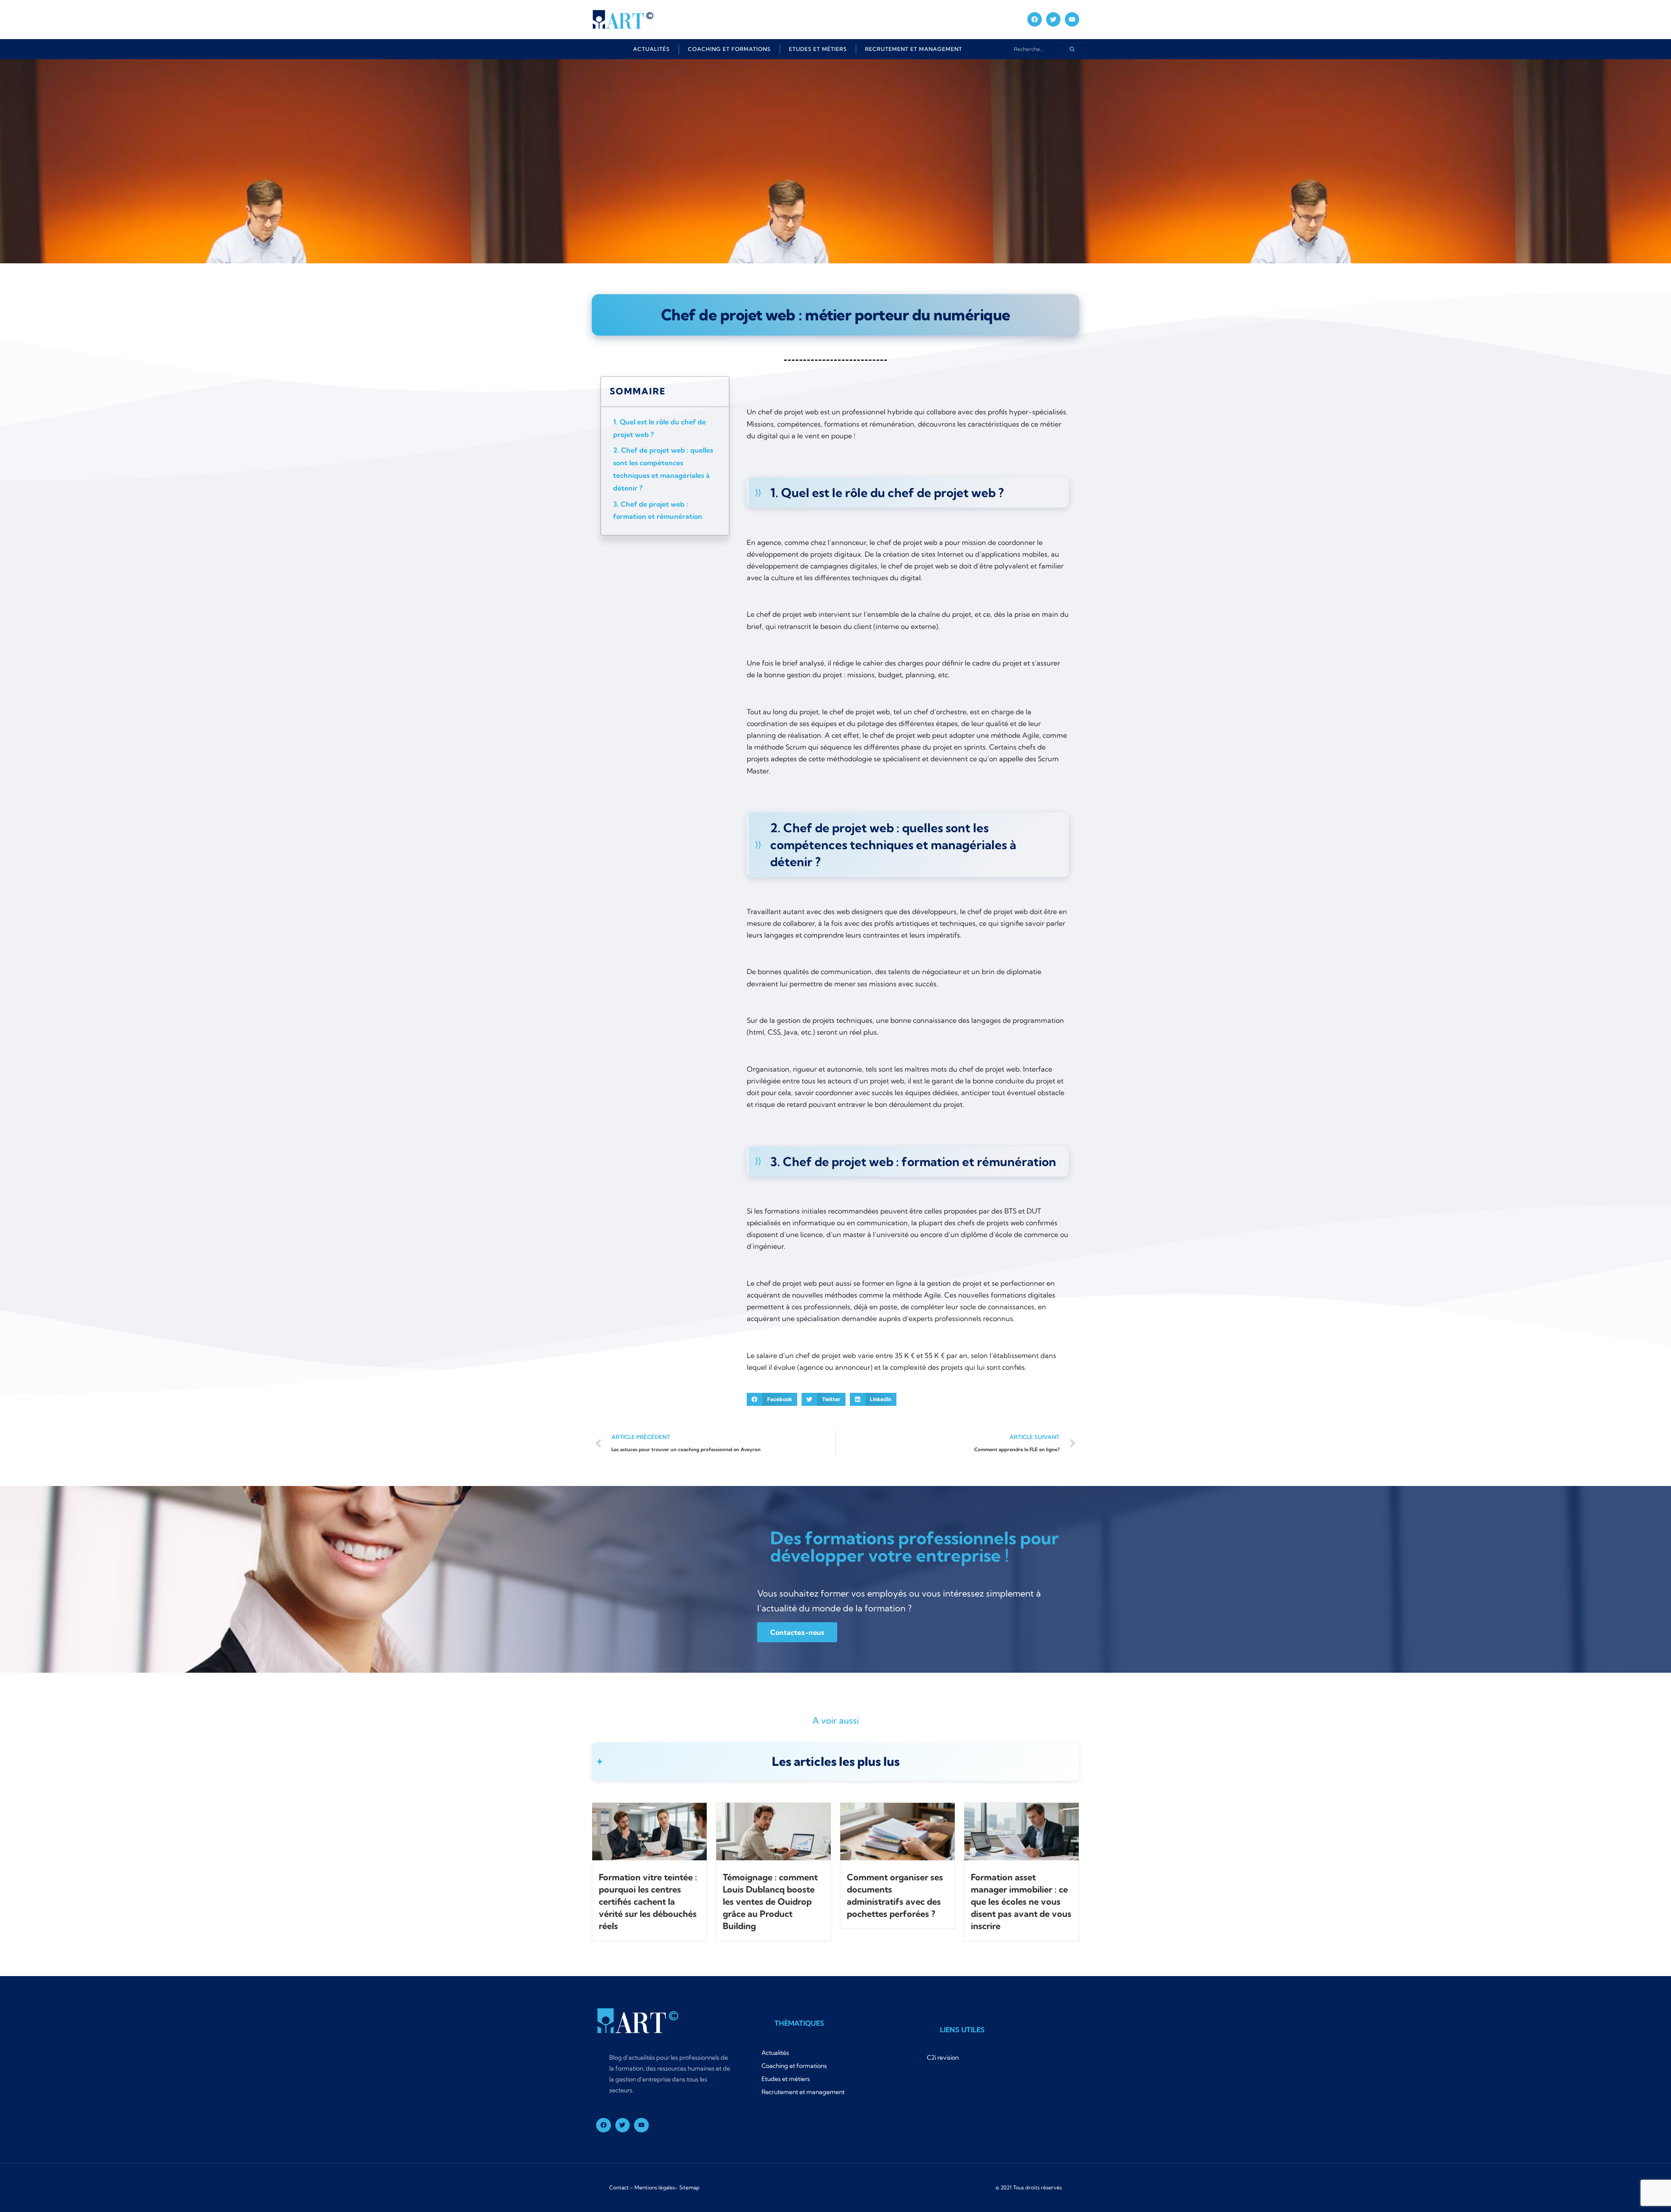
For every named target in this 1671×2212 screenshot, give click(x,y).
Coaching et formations (729, 49)
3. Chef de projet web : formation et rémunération (658, 510)
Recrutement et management (914, 49)
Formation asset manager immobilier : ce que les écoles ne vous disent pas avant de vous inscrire (1021, 1901)
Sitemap (690, 2187)
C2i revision (943, 2057)
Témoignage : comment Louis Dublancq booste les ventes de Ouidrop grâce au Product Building (770, 1901)
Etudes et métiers (818, 49)
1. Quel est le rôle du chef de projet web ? (659, 428)
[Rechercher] (1072, 49)
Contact (619, 2187)
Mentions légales (655, 2187)
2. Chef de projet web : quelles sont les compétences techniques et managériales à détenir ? (663, 469)
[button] (772, 1399)
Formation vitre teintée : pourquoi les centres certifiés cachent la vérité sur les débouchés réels (648, 1901)
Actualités (651, 49)
